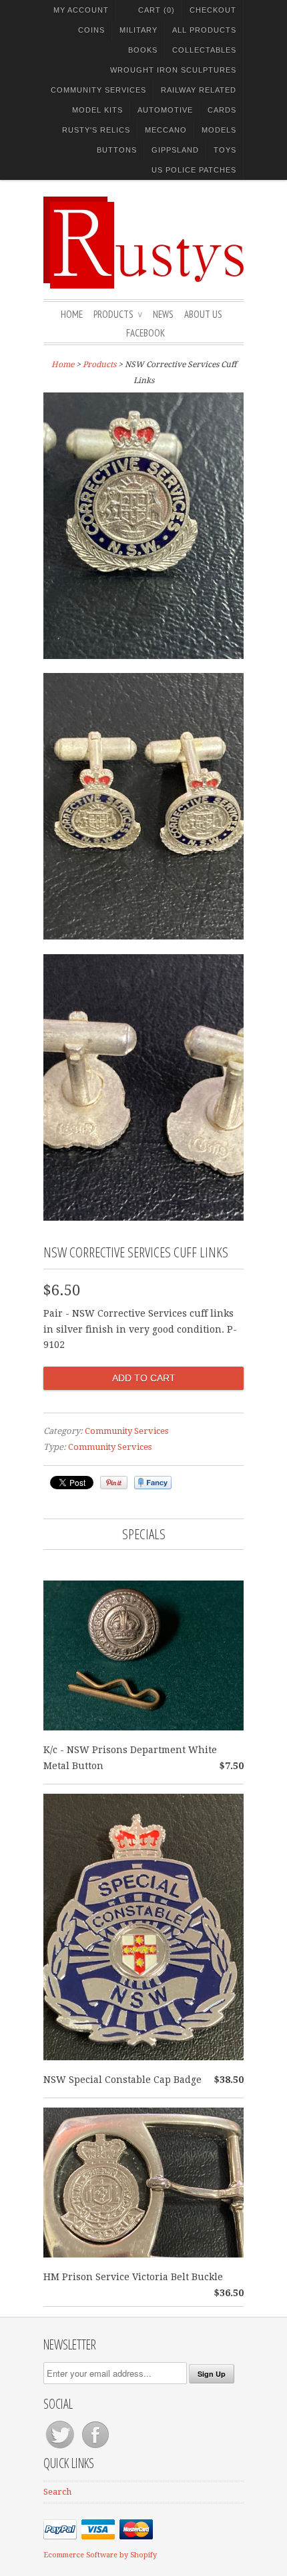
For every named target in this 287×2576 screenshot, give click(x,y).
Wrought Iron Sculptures (173, 70)
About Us (203, 314)
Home (72, 314)
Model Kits (97, 110)
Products (118, 314)
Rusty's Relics (96, 130)
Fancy (153, 1483)
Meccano (166, 130)
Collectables (204, 50)
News (163, 314)
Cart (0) (157, 10)
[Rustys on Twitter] (61, 2448)
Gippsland (175, 150)
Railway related (199, 90)
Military (138, 30)
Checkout (213, 10)
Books (143, 50)
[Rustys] (143, 245)
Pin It (114, 1483)
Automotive (165, 110)
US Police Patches (194, 170)
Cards (222, 110)
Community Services (98, 90)
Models (219, 130)
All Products (204, 30)
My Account (81, 10)
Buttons (117, 150)
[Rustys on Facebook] (95, 2448)
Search (57, 2492)
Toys (225, 150)
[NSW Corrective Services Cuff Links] (143, 528)
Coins (91, 30)
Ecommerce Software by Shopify (100, 2555)
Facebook (146, 333)
